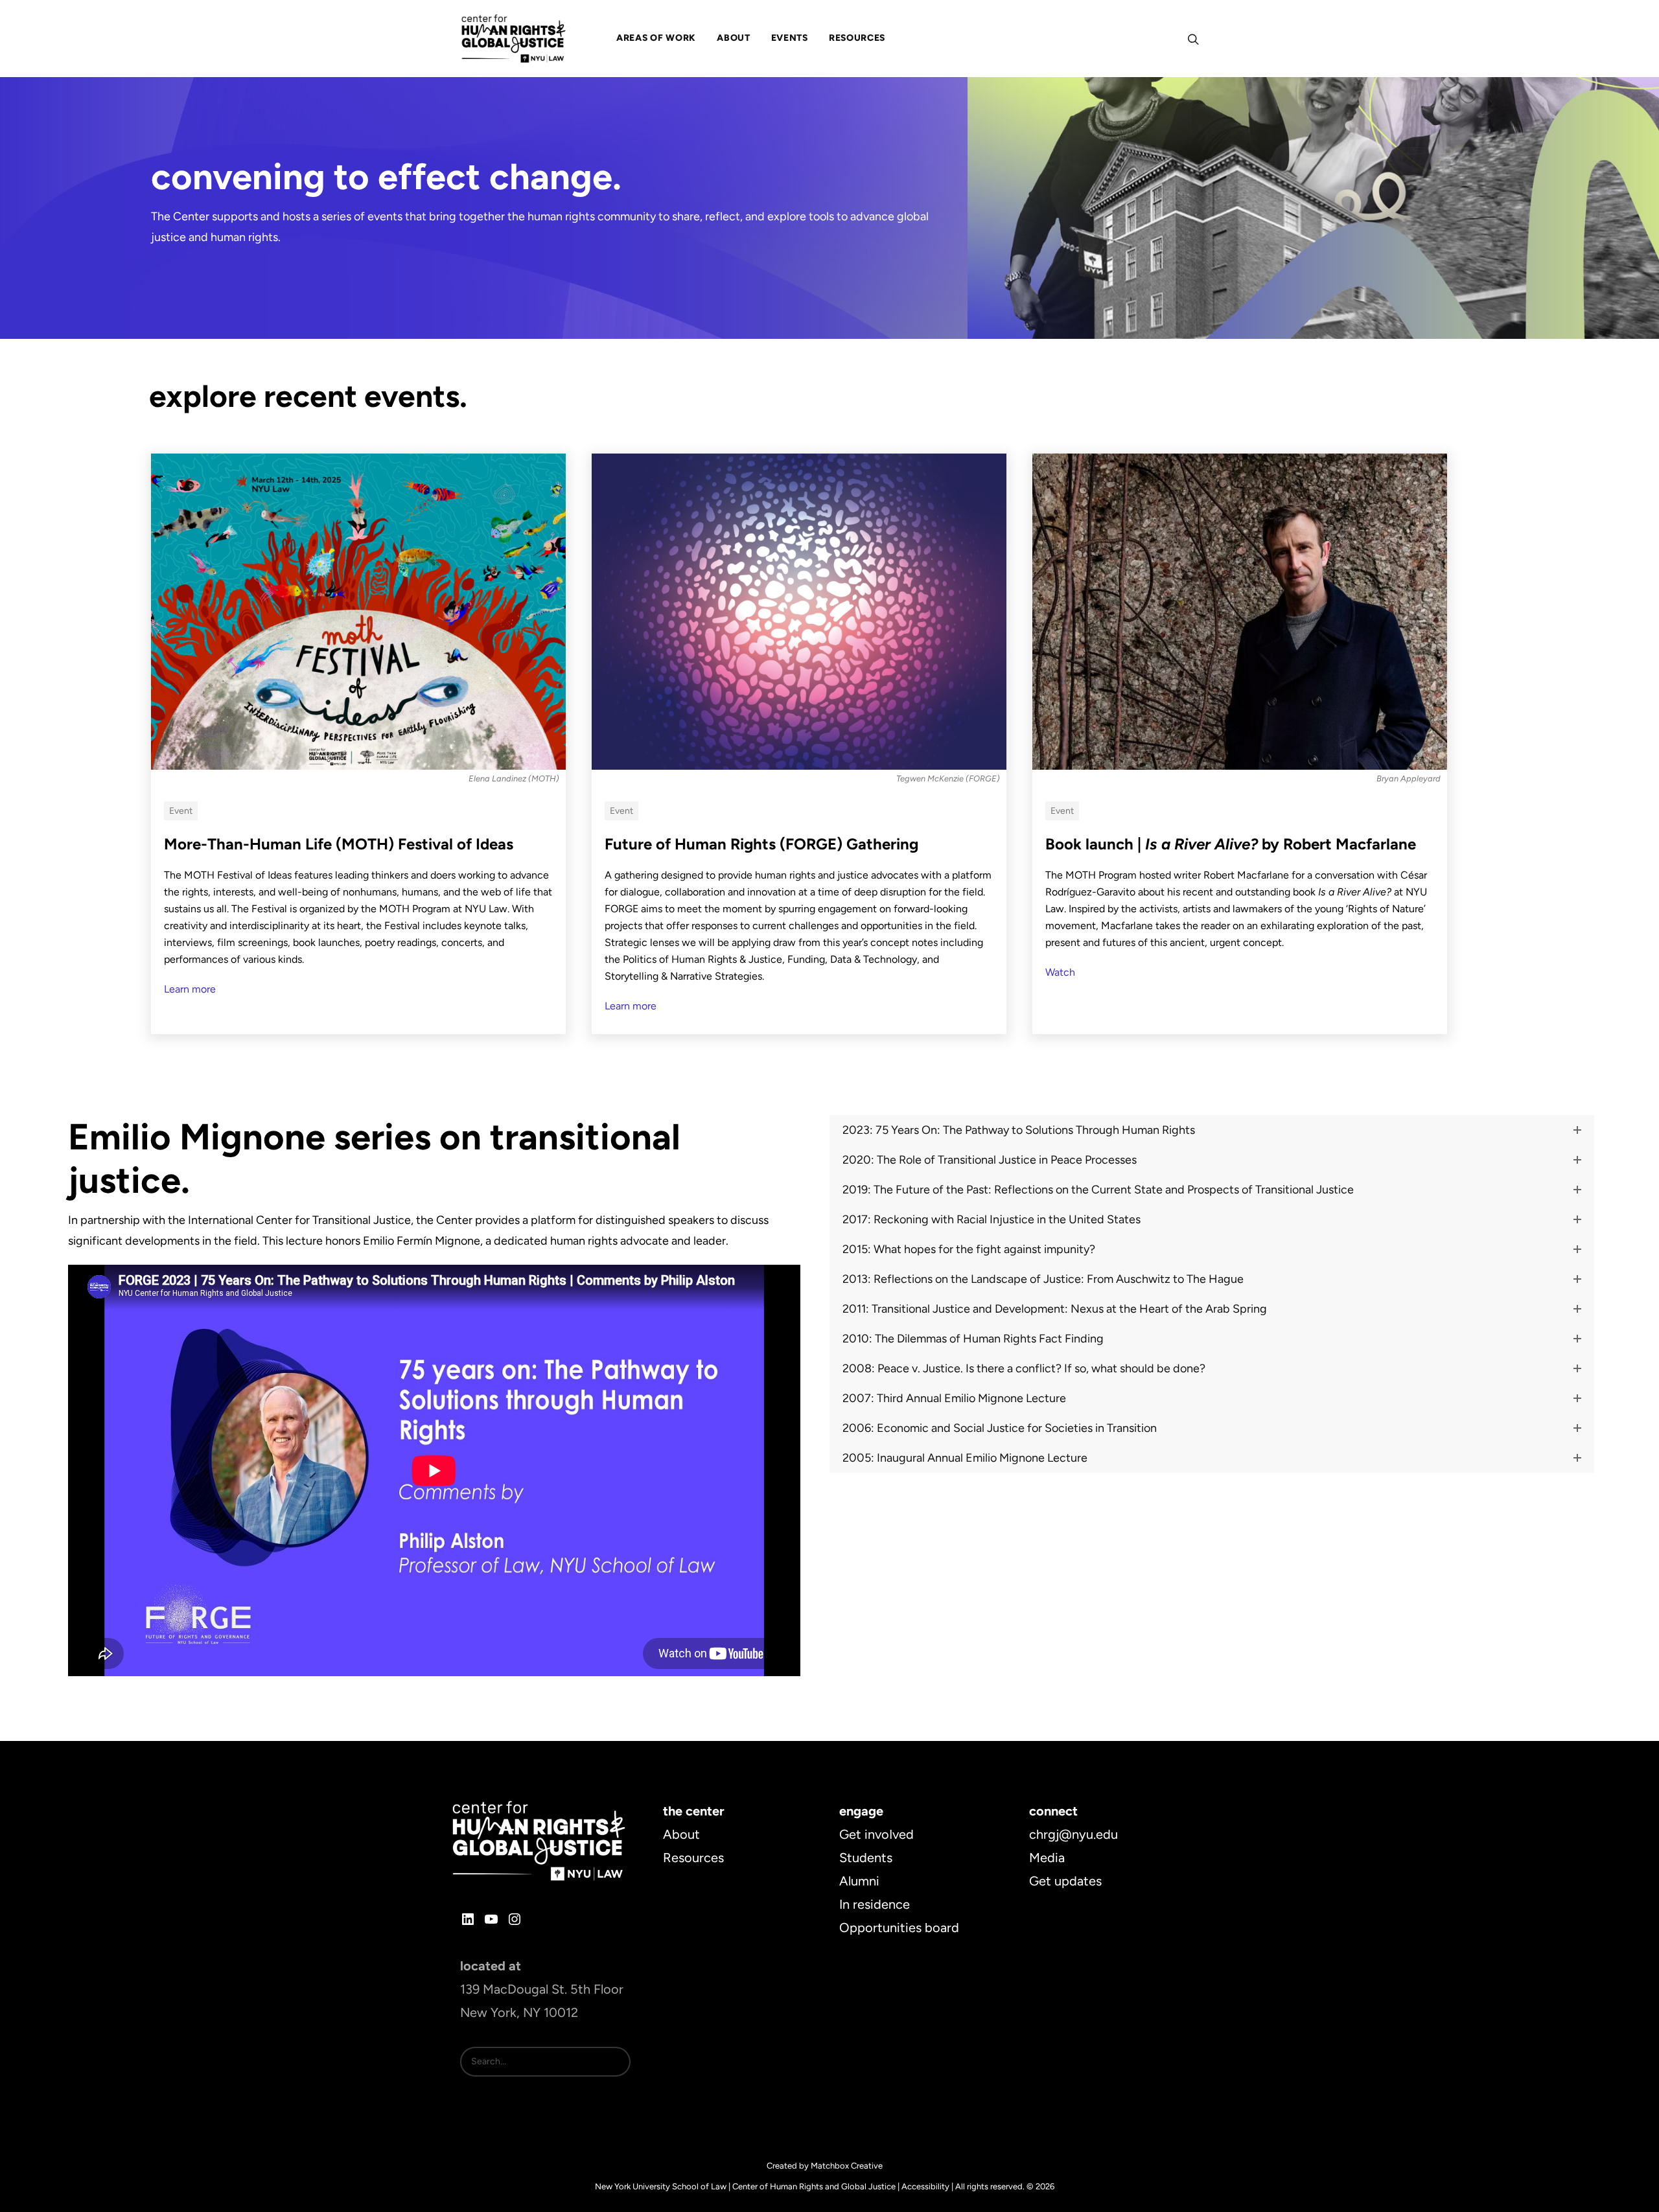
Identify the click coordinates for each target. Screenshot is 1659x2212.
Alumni (859, 1881)
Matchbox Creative (847, 2166)
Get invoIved (876, 1834)
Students (866, 1858)
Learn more (190, 989)
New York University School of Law (661, 2186)
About (681, 1834)
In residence (875, 1904)
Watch (1060, 972)
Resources (693, 1858)
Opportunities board (899, 1928)
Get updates (1065, 1881)
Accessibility (925, 2186)
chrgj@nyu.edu (1073, 1834)
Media (1047, 1858)
